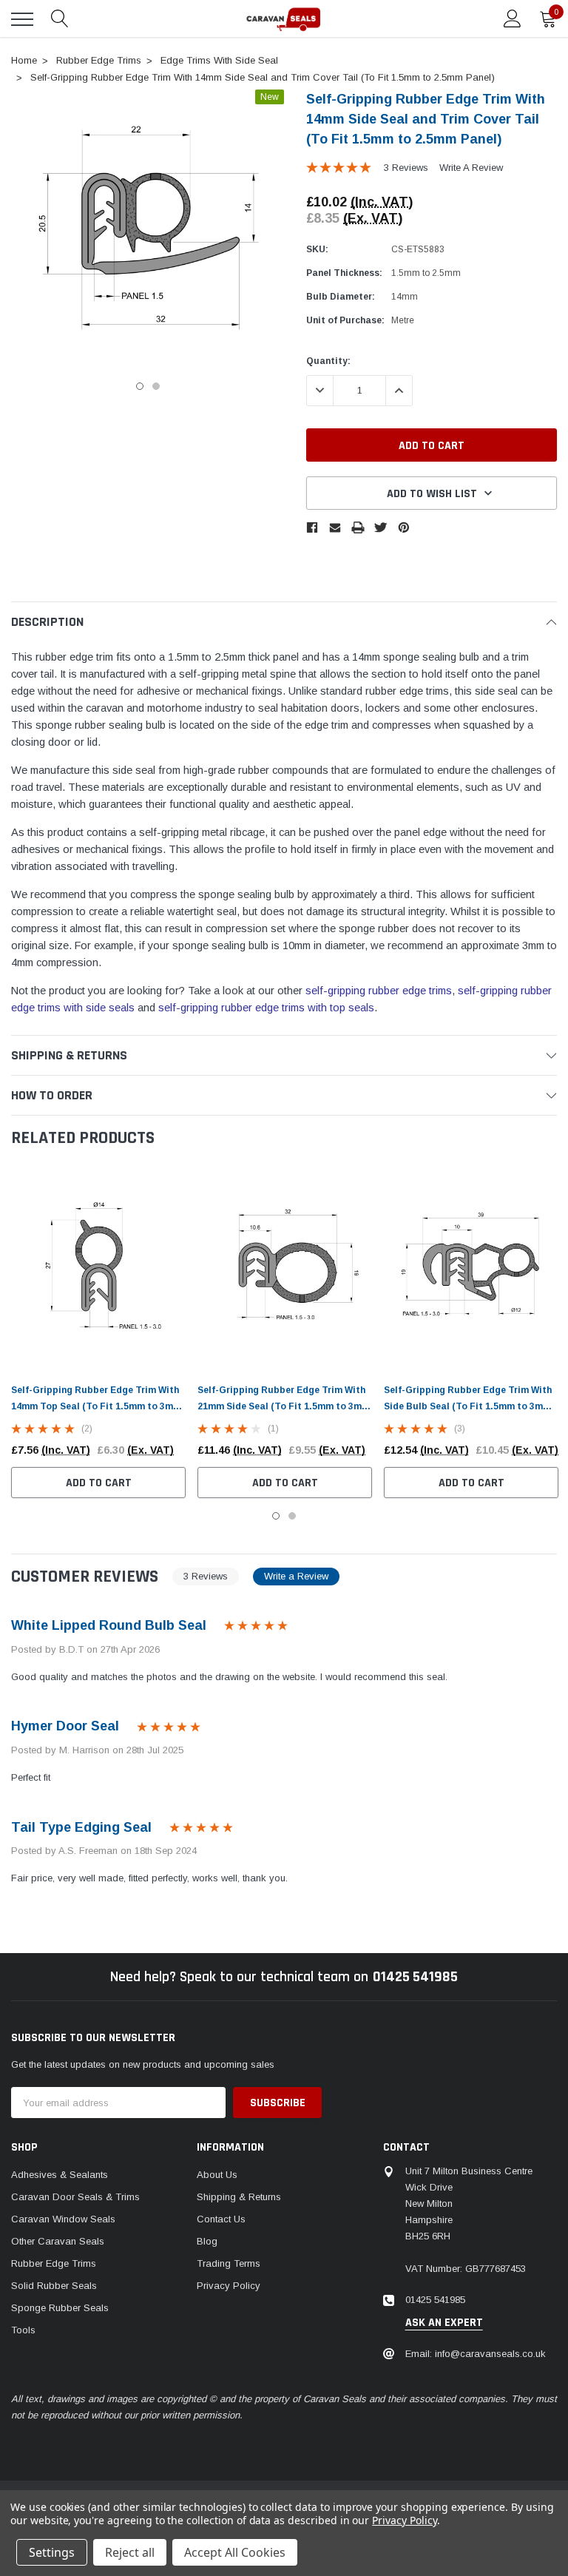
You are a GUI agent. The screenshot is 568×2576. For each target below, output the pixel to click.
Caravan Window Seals (63, 2219)
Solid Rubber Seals (54, 2286)
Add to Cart (99, 1483)
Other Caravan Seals (58, 2241)
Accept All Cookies (235, 2552)
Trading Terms (229, 2263)
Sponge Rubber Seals (60, 2308)
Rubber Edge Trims (54, 2263)
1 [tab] (140, 386)
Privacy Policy (229, 2286)
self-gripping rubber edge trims (379, 991)
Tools (23, 2330)
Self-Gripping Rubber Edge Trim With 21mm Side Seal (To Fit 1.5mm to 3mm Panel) (284, 1406)
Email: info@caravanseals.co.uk (476, 2354)
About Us (217, 2175)
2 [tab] (156, 386)
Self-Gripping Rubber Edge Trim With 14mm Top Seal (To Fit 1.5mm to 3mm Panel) (96, 1406)
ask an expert (444, 2323)
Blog (207, 2241)
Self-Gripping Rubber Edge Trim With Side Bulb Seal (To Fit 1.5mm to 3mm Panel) (468, 1406)
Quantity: (328, 361)
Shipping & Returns (239, 2197)
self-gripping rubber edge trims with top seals (266, 1008)
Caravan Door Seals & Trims (75, 2197)
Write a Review (471, 168)
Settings (52, 2552)
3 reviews (406, 168)
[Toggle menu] (22, 19)
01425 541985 (415, 1977)
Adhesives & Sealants (60, 2175)
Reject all (130, 2552)
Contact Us (221, 2219)
